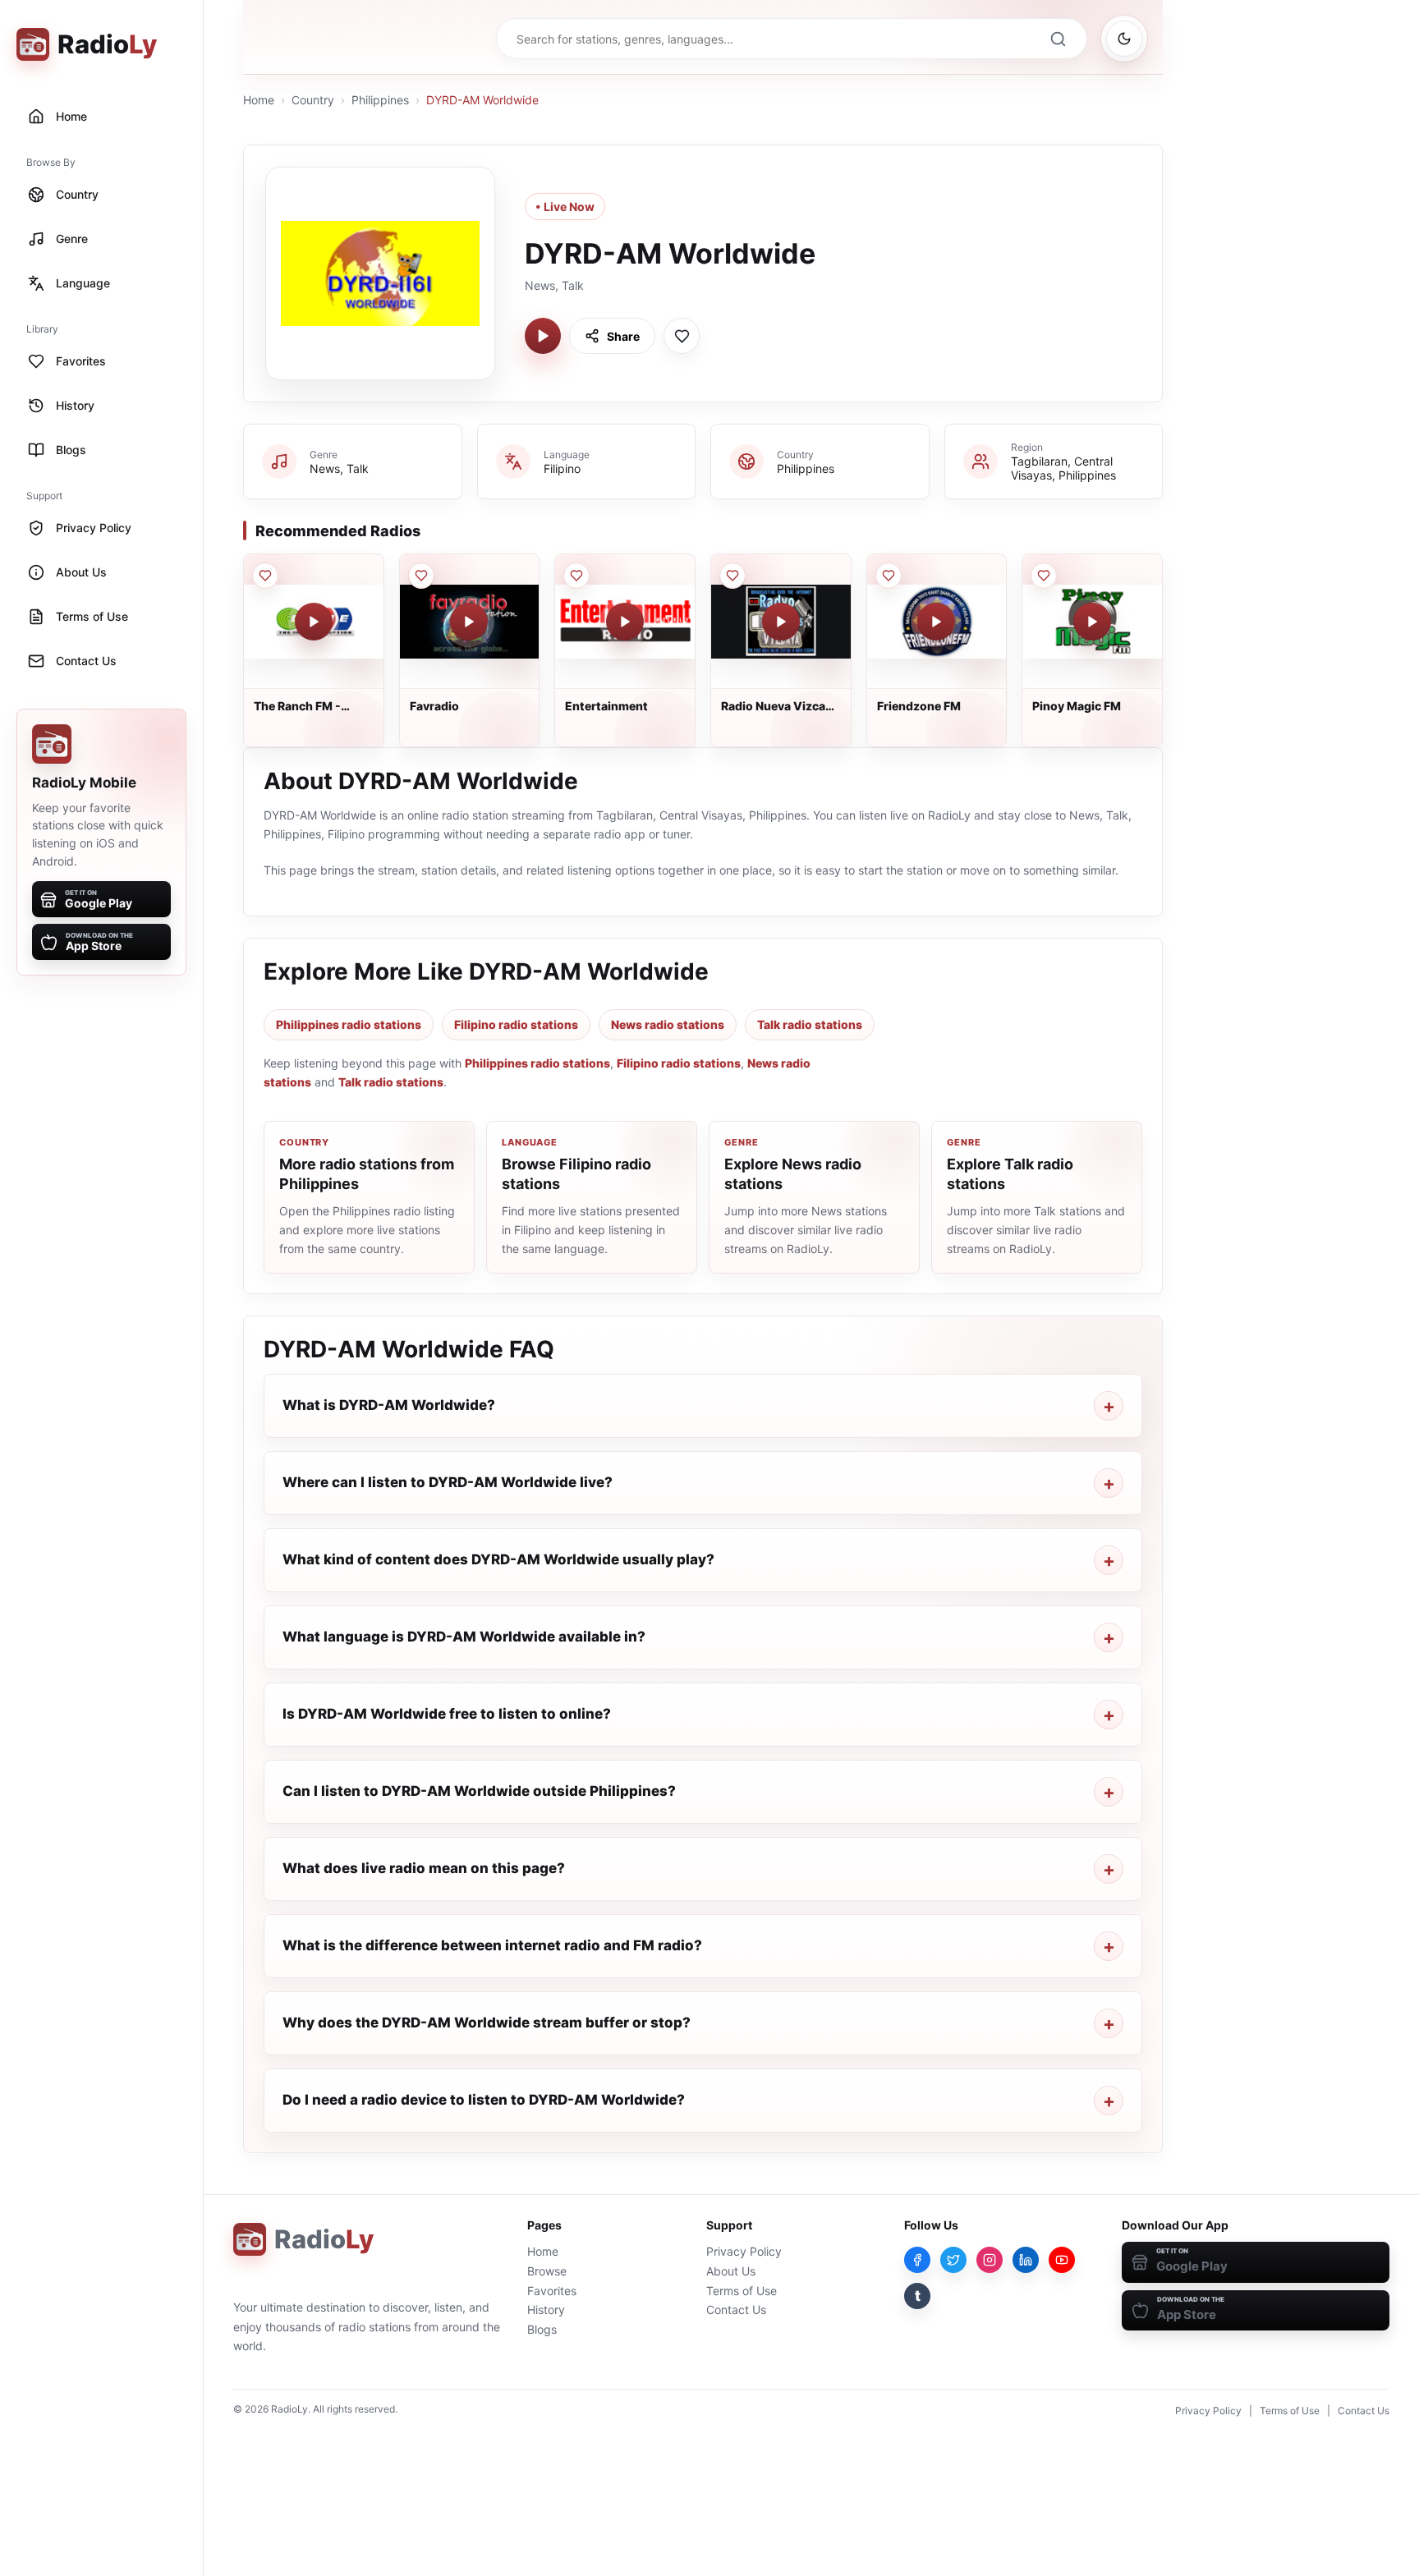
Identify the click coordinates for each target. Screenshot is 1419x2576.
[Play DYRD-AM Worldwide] (543, 336)
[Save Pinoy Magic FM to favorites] (1044, 576)
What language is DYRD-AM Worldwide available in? (464, 1637)
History (546, 2310)
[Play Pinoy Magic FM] (1092, 622)
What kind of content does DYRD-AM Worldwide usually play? (498, 1559)
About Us (731, 2271)
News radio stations (668, 1024)
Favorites (552, 2291)
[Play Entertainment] (625, 622)
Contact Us (736, 2310)
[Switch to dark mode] (1124, 39)
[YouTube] (1062, 2260)
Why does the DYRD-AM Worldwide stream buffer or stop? (487, 2023)
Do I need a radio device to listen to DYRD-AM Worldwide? (484, 2100)
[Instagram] (990, 2260)
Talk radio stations (810, 1024)
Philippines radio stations (349, 1024)
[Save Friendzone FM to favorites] (889, 576)
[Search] (1058, 39)
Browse (547, 2271)
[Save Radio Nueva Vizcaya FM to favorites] (732, 576)
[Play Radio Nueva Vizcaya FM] (781, 622)
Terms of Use (742, 2291)
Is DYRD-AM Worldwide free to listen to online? (447, 1714)
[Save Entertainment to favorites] (576, 576)
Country (313, 100)
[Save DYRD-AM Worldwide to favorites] (682, 336)
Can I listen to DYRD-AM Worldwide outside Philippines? (479, 1791)
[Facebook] (917, 2260)
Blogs (542, 2329)
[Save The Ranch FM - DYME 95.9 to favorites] (265, 576)
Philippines (380, 100)
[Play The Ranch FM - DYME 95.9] (314, 622)
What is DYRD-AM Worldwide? (389, 1405)
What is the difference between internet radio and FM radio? (492, 1945)
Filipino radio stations (516, 1024)
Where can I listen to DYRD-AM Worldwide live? (448, 1482)
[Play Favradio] (469, 622)
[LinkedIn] (1026, 2260)
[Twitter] (953, 2260)
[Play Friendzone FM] (936, 622)
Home (259, 100)
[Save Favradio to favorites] (421, 576)
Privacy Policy (744, 2251)
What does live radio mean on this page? (424, 1868)
